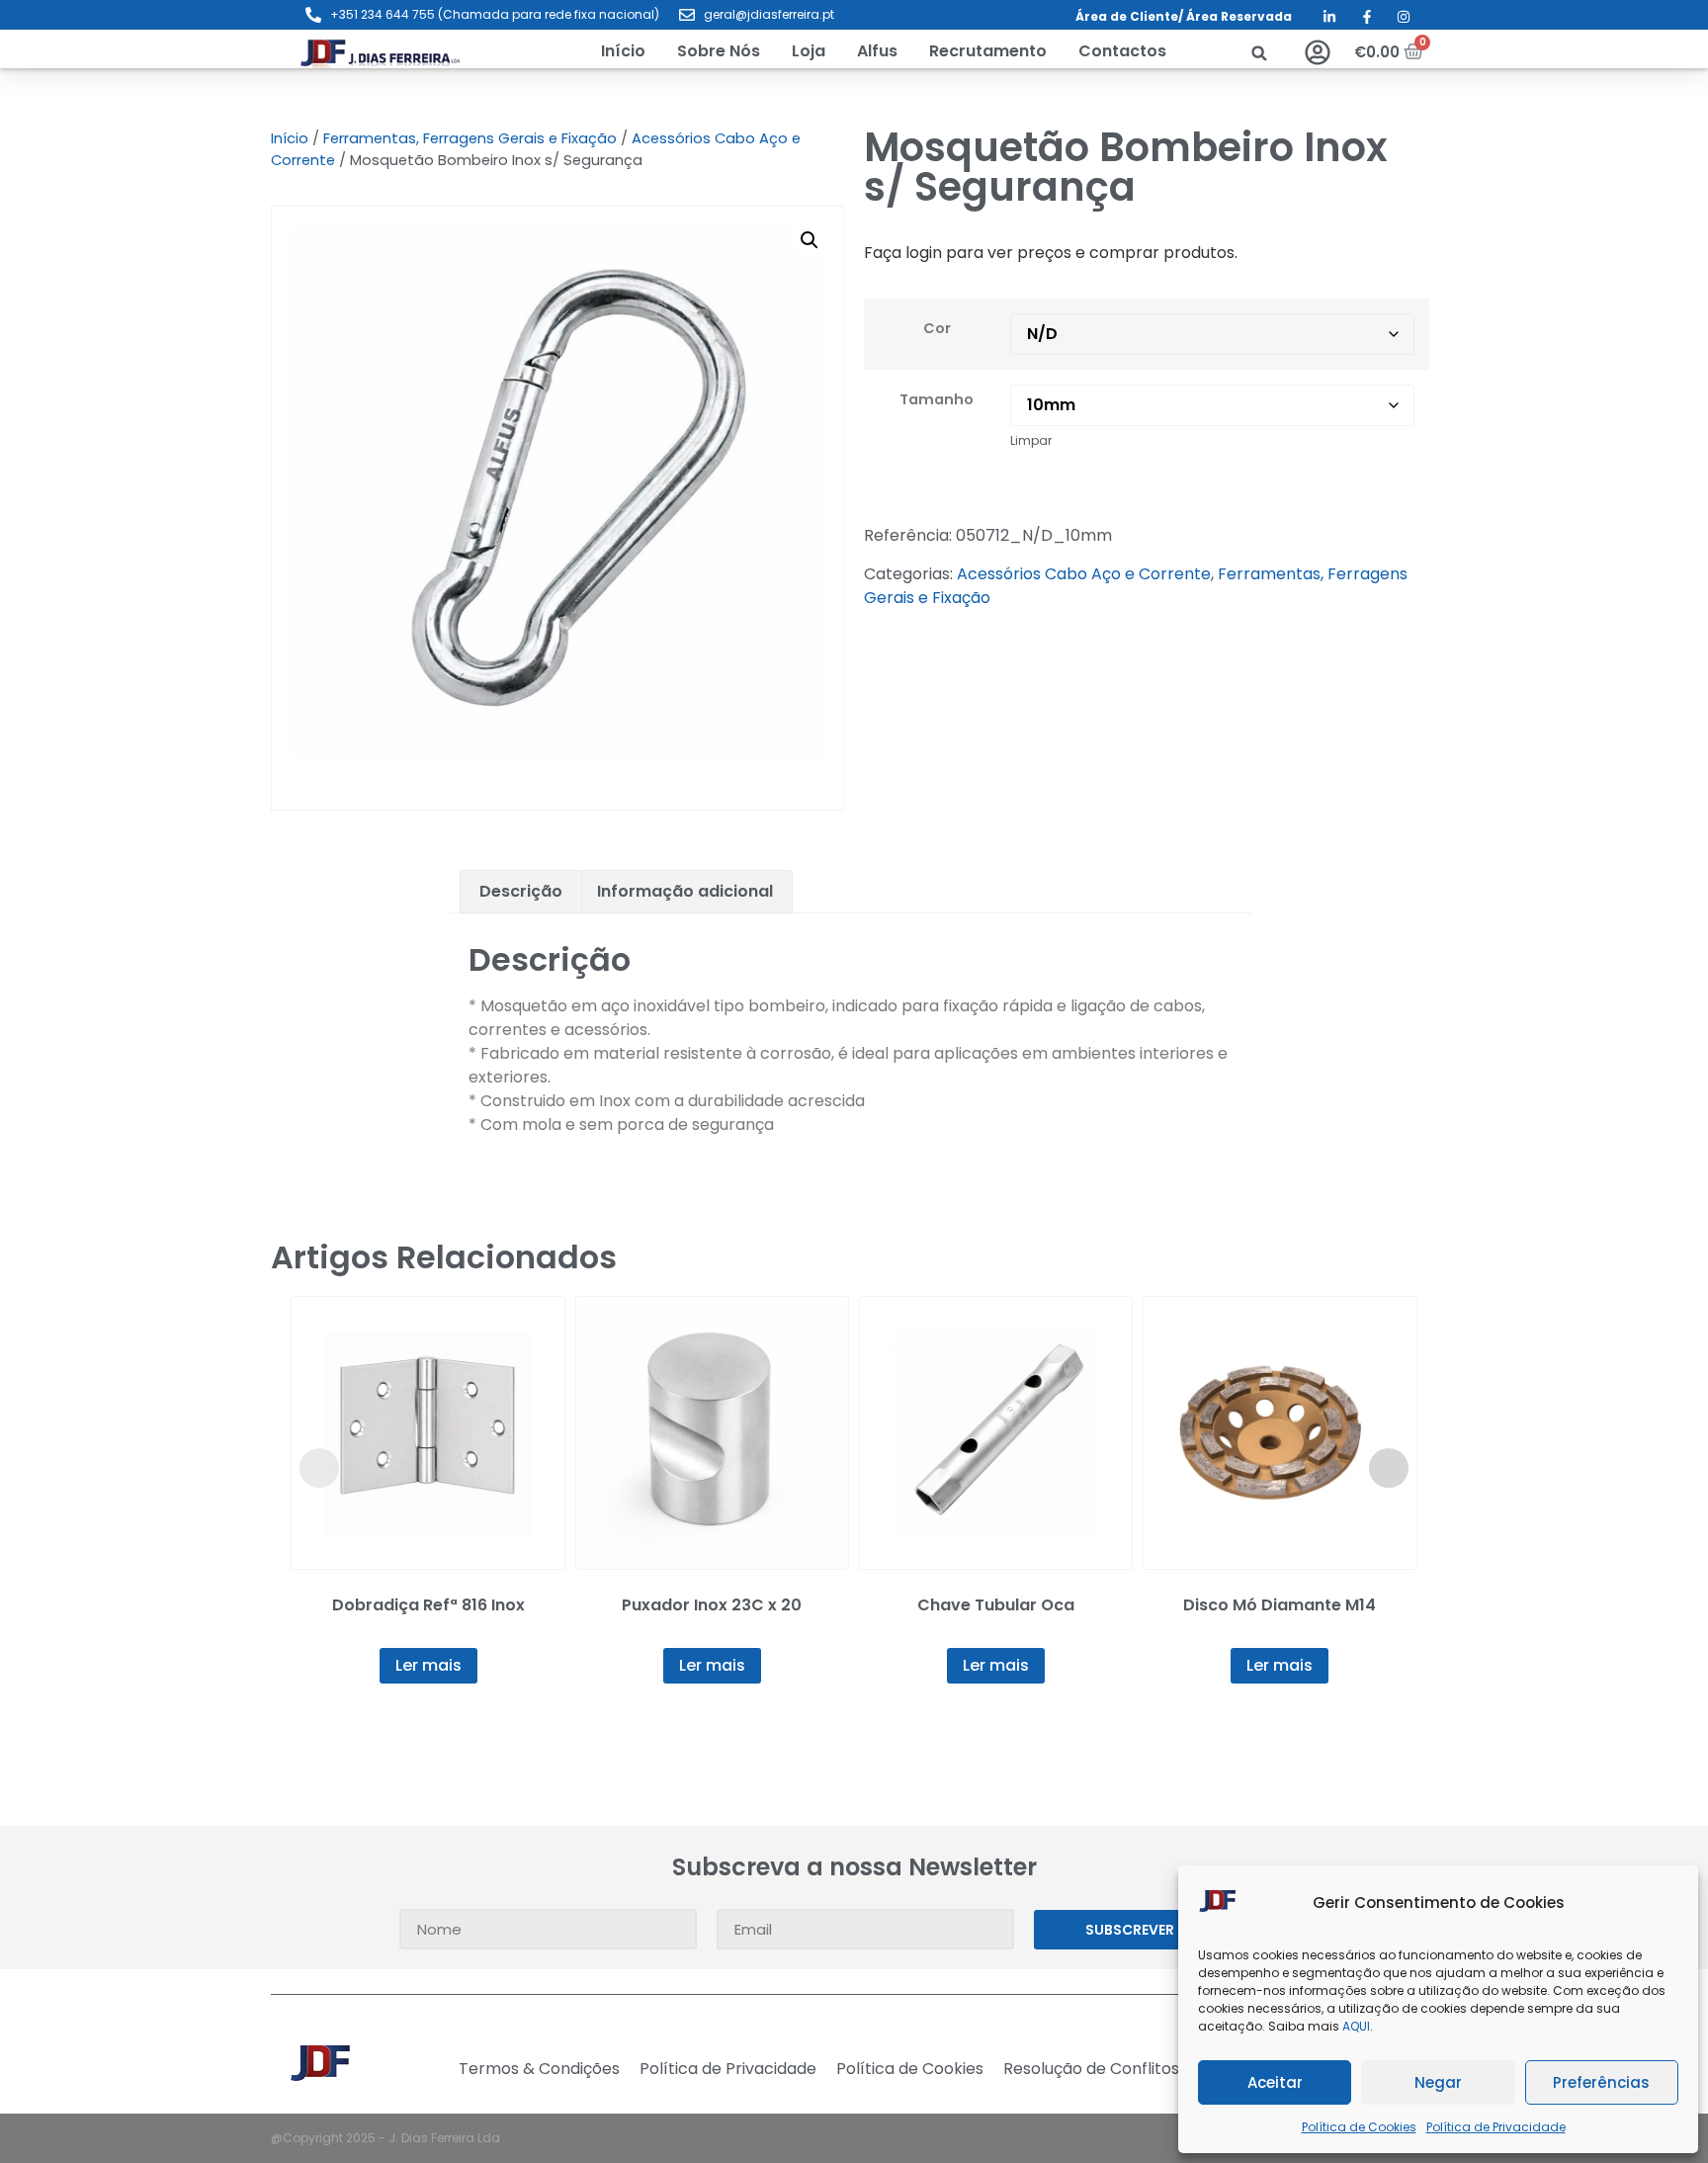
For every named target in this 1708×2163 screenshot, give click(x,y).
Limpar (1031, 440)
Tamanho (937, 399)
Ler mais (428, 1665)
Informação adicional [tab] (685, 891)
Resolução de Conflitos (1091, 2069)
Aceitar (1275, 2082)
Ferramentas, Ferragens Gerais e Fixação (470, 138)
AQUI (1356, 2026)
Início (290, 138)
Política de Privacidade (1496, 2127)
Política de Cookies (1359, 2127)
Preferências (1601, 2082)
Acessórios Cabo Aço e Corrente (1084, 574)
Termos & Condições (539, 2069)
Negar (1438, 2082)
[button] (809, 51)
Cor (937, 328)
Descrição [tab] (521, 891)
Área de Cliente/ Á (1135, 16)
